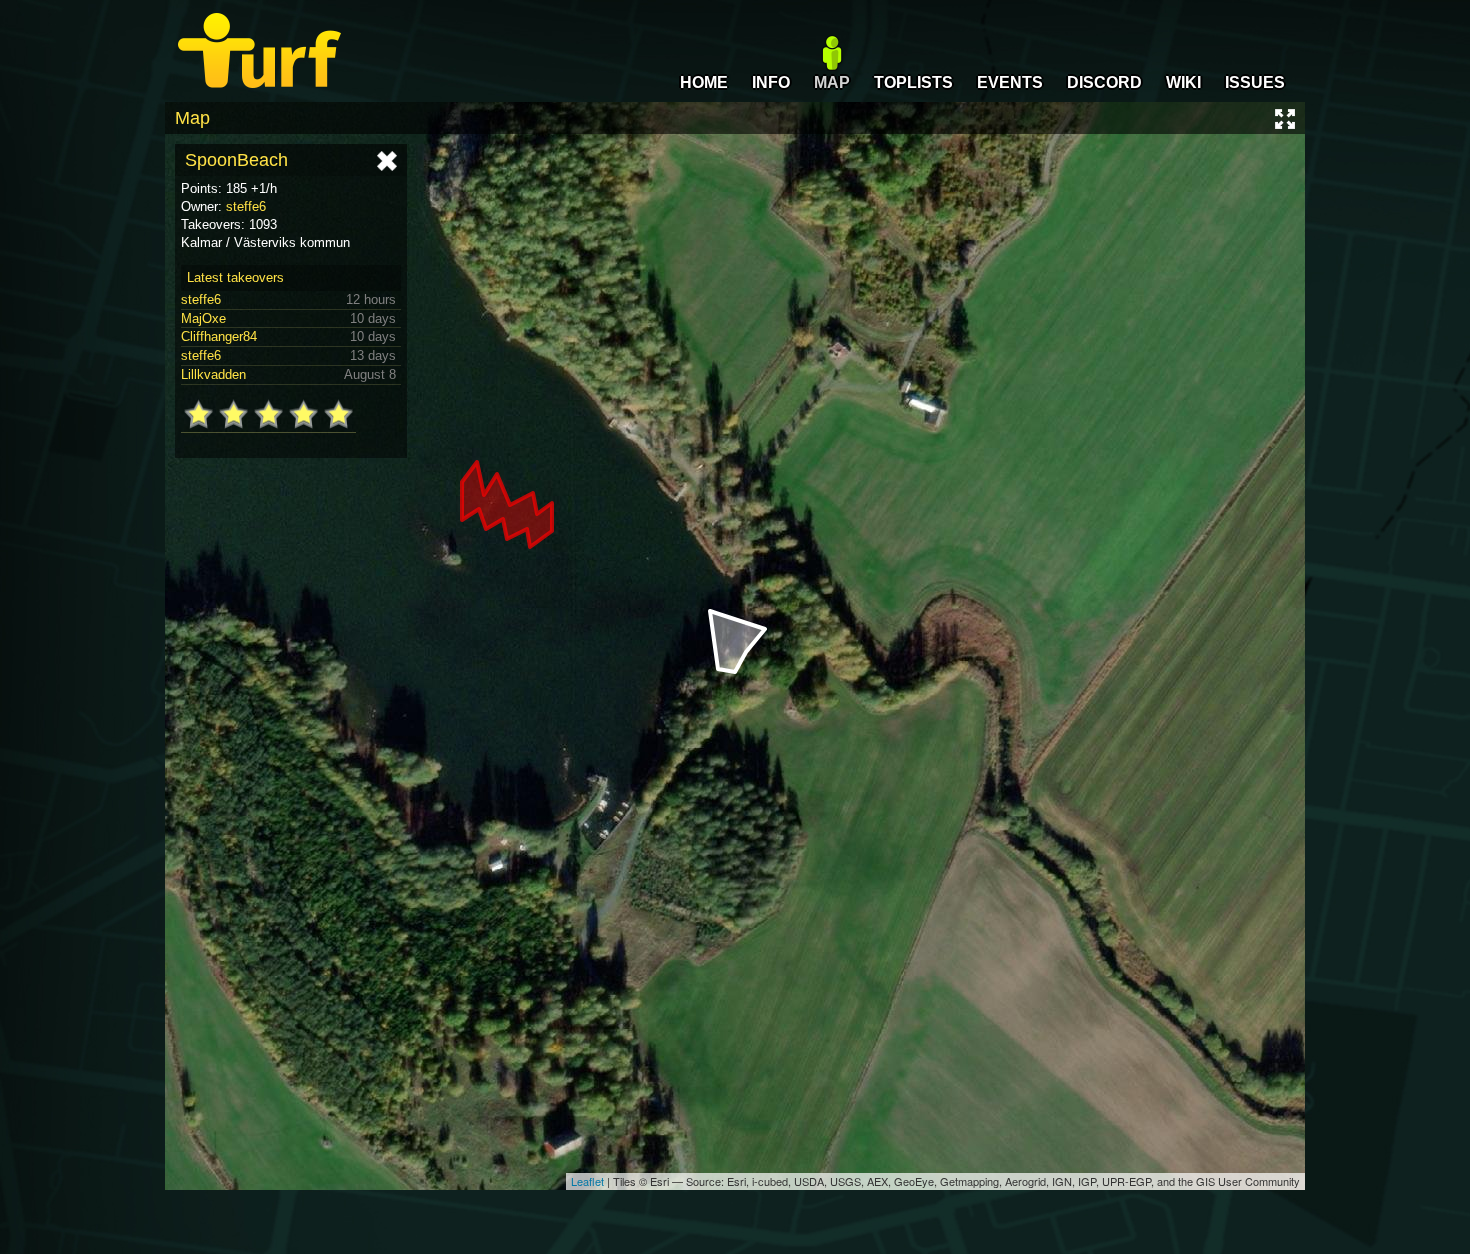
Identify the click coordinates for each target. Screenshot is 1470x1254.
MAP (832, 82)
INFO (771, 82)
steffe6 (246, 206)
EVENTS (1010, 82)
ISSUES (1255, 82)
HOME (704, 82)
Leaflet (587, 1181)
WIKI (1183, 82)
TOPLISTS (913, 82)
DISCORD (1104, 82)
